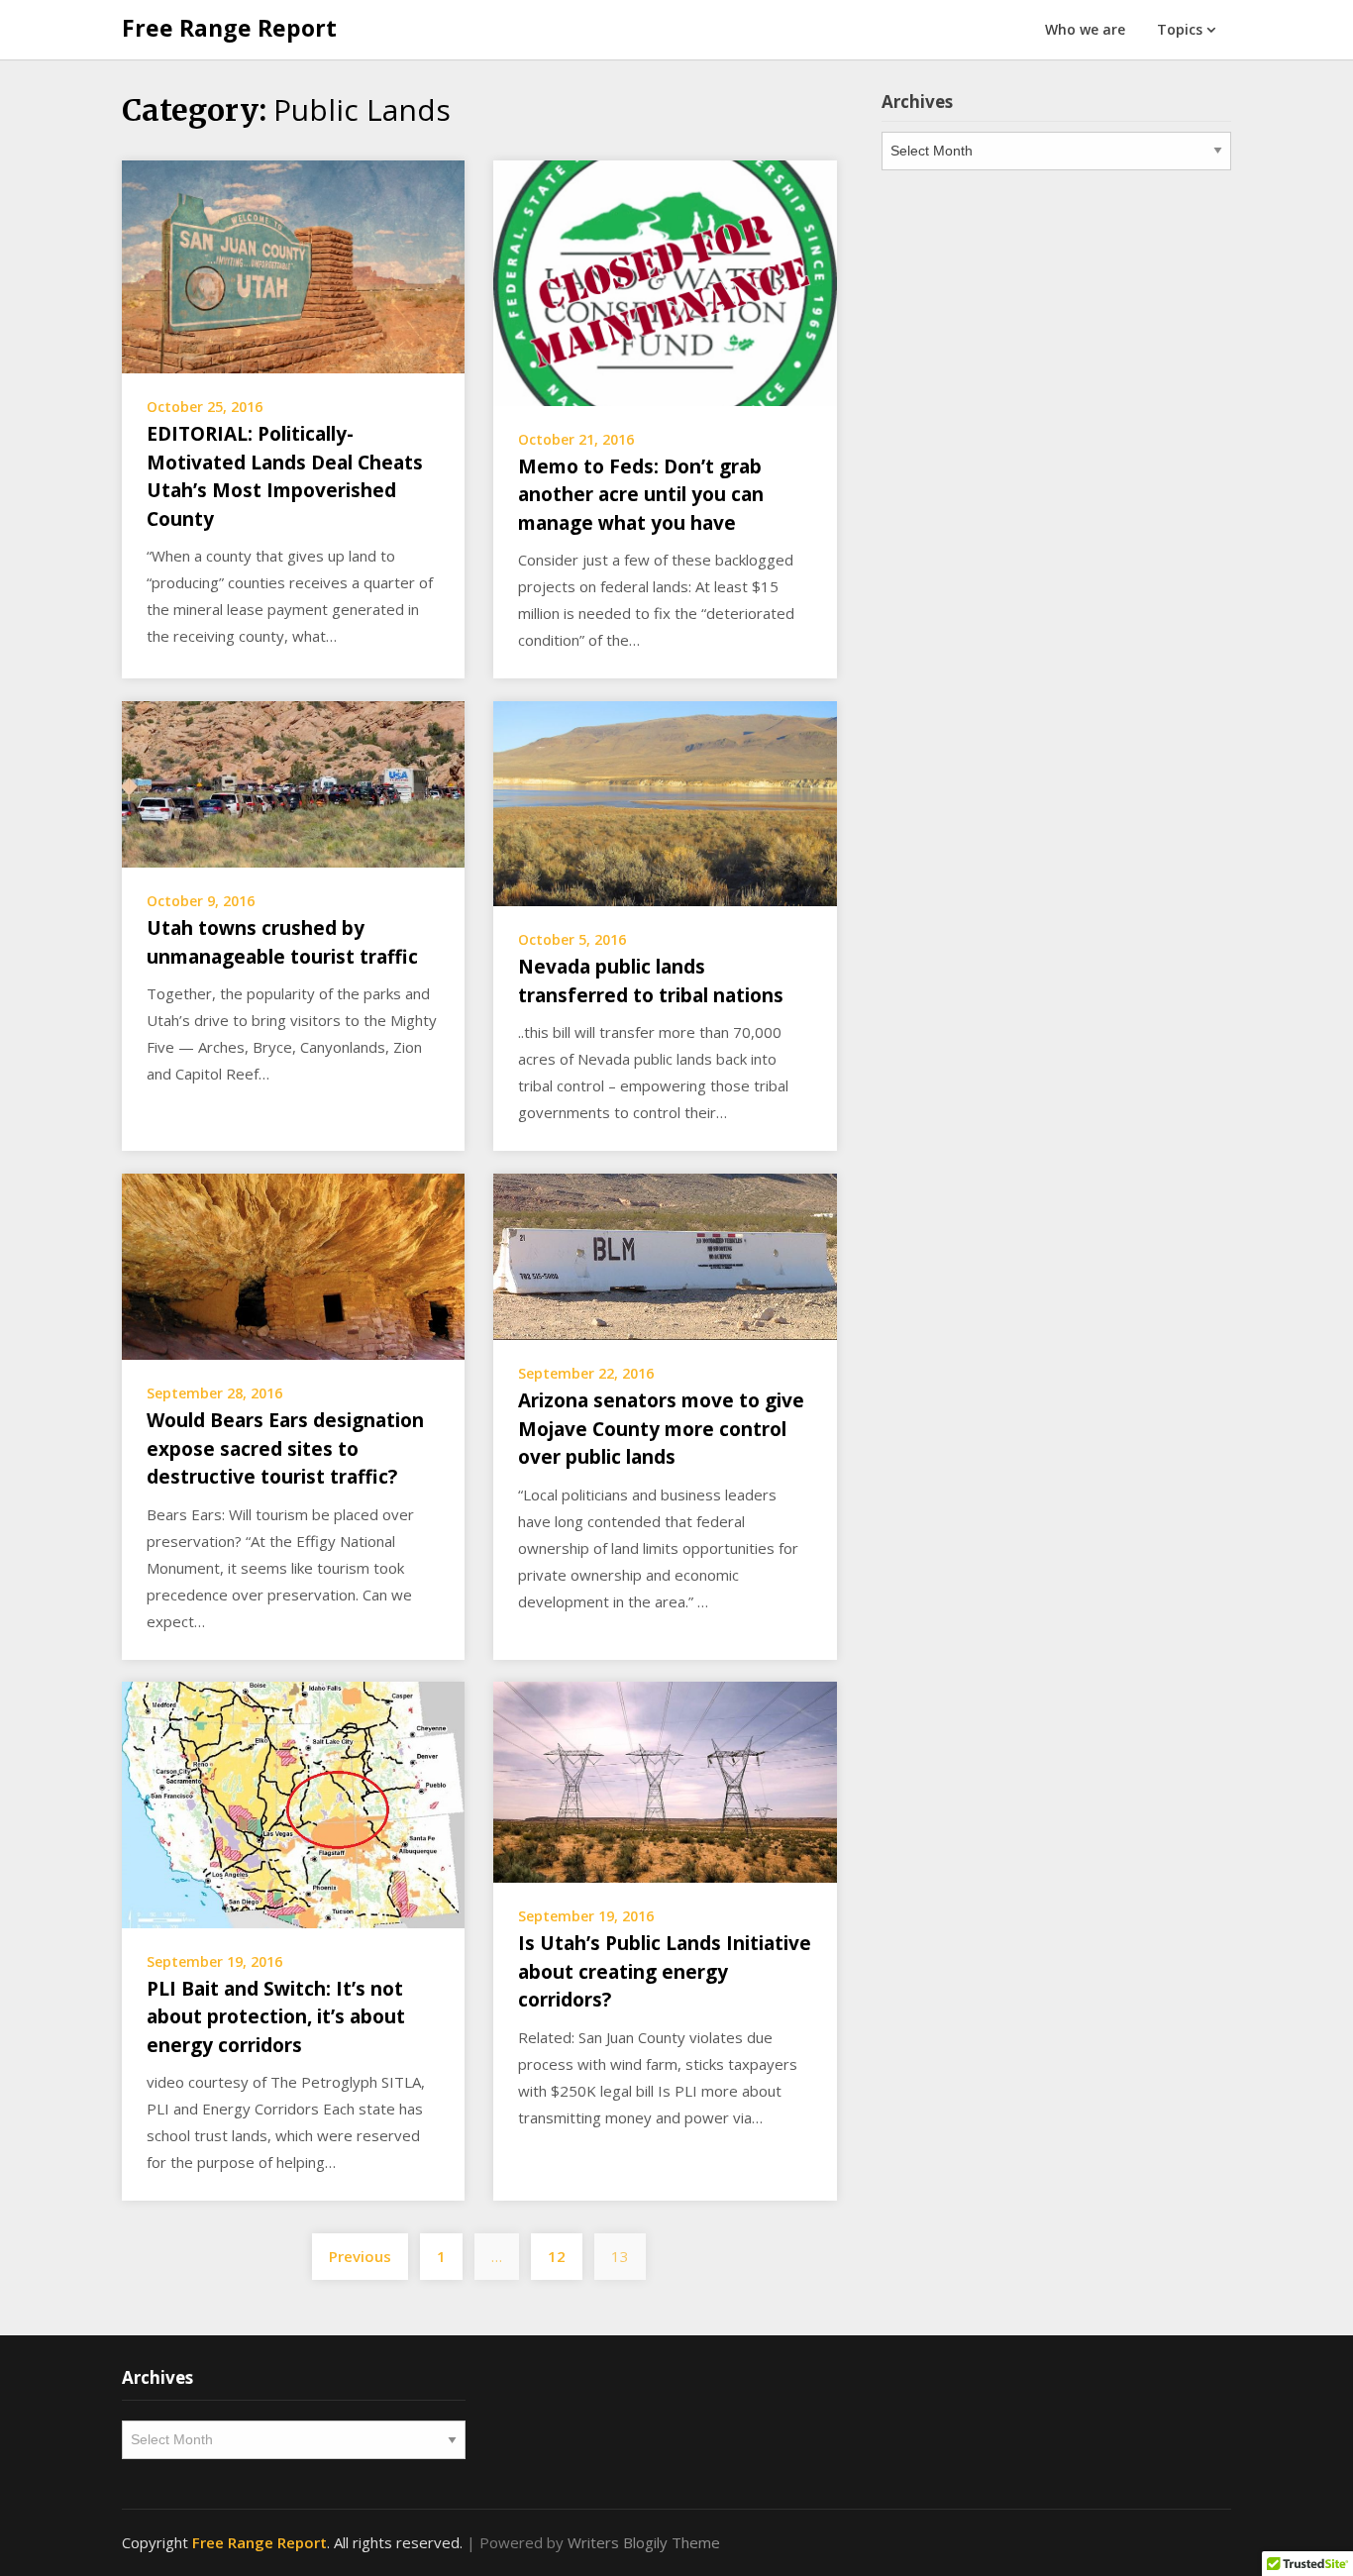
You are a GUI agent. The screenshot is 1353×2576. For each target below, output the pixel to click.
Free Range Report (229, 28)
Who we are (1085, 29)
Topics (1180, 29)
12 (557, 2256)
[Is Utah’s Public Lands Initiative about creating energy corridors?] (665, 1781)
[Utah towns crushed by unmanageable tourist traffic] (293, 782)
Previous (360, 2256)
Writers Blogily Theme (644, 2542)
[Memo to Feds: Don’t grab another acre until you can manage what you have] (665, 281)
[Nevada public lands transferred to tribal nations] (665, 801)
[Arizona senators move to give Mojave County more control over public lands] (665, 1255)
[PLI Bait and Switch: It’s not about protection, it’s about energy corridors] (293, 1803)
